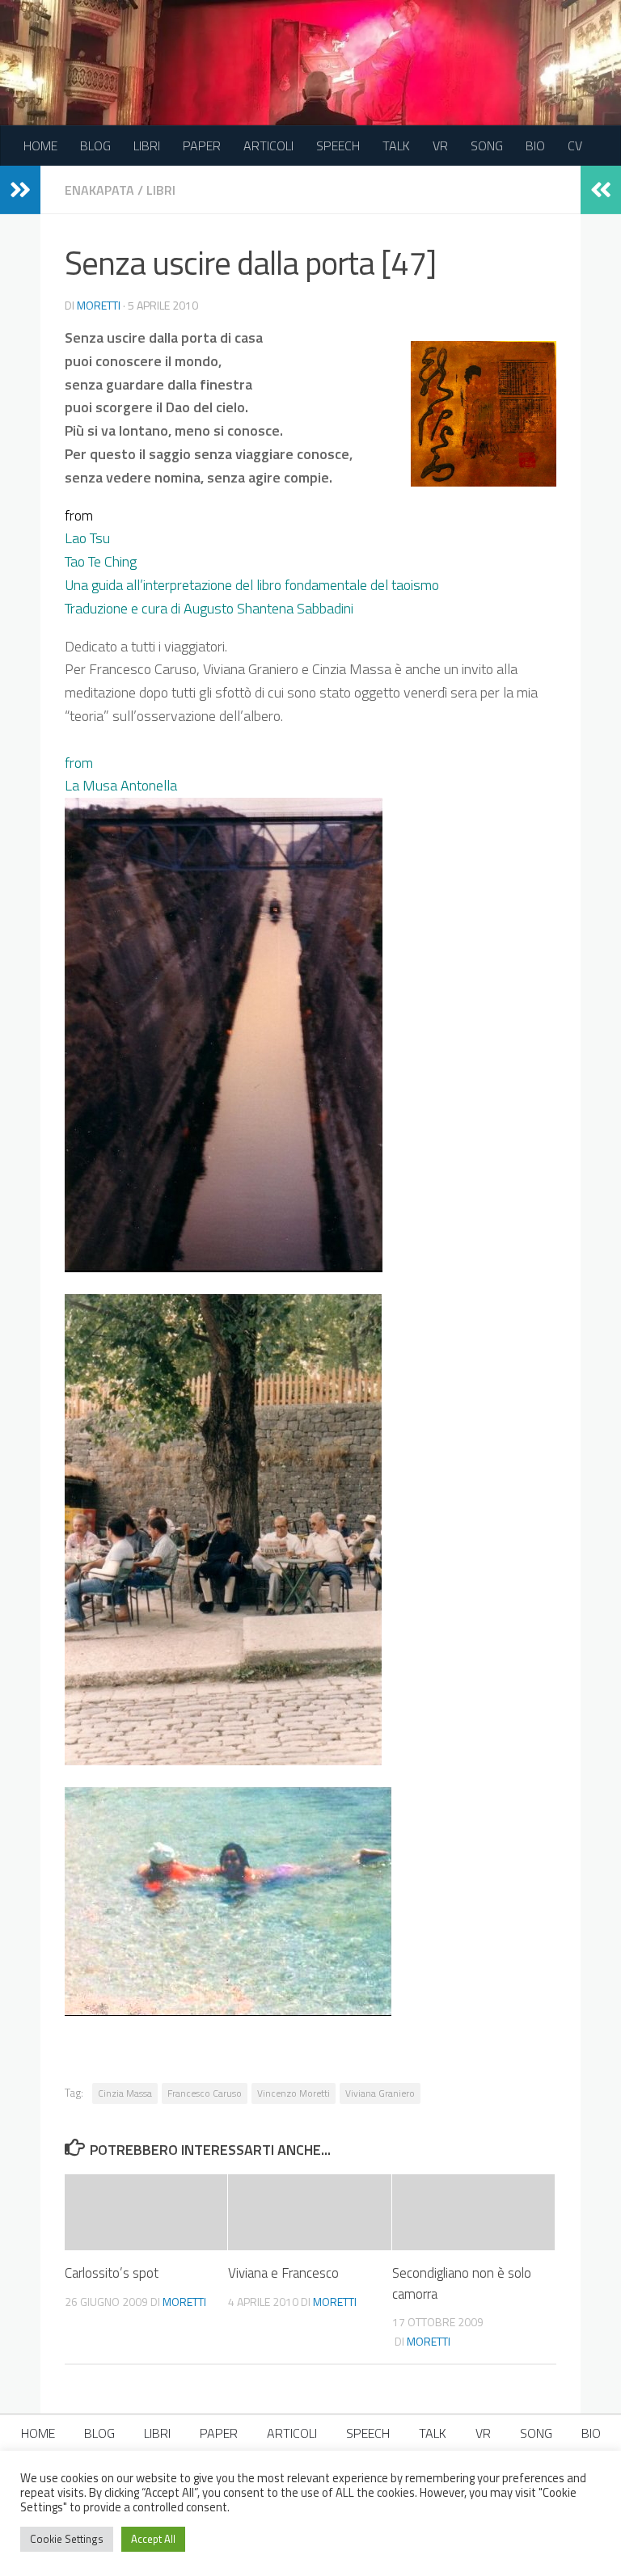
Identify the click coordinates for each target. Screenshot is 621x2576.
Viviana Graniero (380, 2093)
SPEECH (338, 145)
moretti (99, 305)
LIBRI (147, 145)
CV (575, 145)
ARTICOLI (268, 145)
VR (440, 145)
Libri (161, 190)
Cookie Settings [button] (67, 2539)
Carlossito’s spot (112, 2273)
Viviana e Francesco (283, 2273)
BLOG (95, 145)
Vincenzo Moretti (294, 2093)
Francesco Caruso (205, 2093)
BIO (535, 145)
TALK (396, 145)
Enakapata (99, 190)
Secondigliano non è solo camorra (462, 2283)
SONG (487, 145)
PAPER (202, 145)
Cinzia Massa (125, 2093)
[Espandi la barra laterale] (20, 190)
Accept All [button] (153, 2539)
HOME (40, 145)
